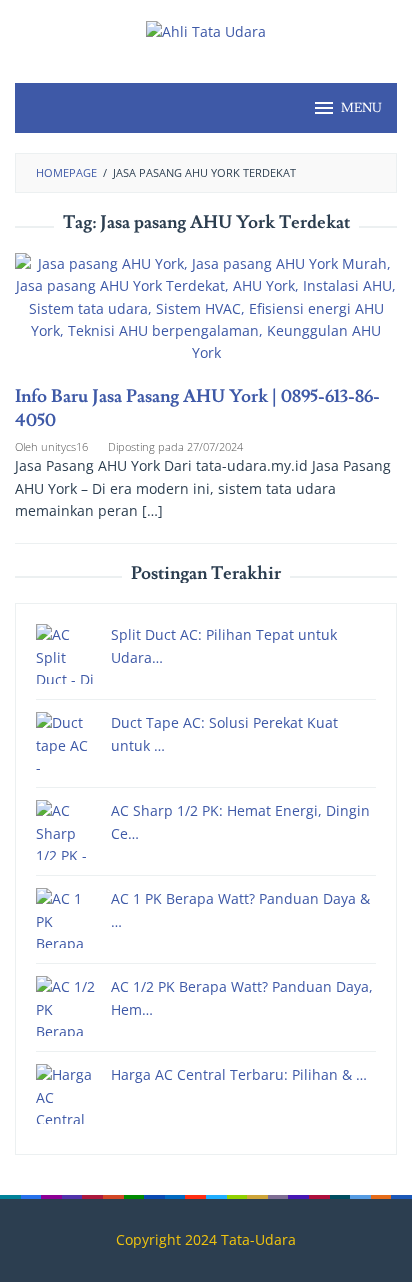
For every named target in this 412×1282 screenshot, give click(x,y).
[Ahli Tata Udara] (206, 30)
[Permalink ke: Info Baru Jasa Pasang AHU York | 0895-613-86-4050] (206, 317)
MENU (361, 108)
